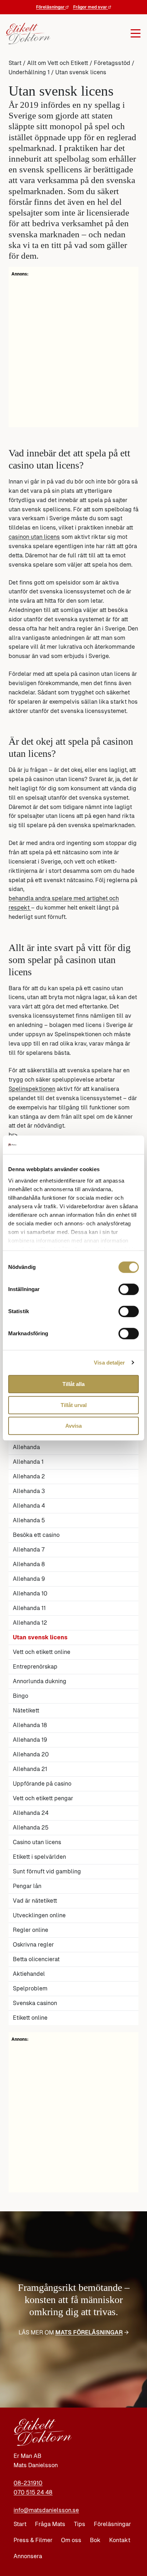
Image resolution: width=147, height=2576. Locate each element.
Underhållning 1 (29, 72)
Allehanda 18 (30, 1725)
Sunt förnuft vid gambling (47, 1871)
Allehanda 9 (29, 1579)
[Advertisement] (73, 2116)
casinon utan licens (34, 537)
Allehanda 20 (31, 1754)
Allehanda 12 (30, 1623)
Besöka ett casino (36, 1535)
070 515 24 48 (33, 2492)
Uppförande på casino (42, 1784)
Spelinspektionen (32, 1089)
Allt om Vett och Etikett (58, 63)
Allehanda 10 (30, 1593)
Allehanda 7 (29, 1550)
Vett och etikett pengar (43, 1798)
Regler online (31, 1930)
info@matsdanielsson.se (46, 2510)
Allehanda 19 (30, 1740)
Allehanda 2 (29, 1476)
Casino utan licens (37, 1842)
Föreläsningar (51, 7)
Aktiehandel (29, 1974)
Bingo (21, 1696)
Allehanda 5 (29, 1520)
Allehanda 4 (29, 1506)
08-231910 (28, 2483)
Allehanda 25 (31, 1828)
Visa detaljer (109, 1363)
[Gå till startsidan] (28, 34)
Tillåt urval (74, 1405)
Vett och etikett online (42, 1652)
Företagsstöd (112, 63)
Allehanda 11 (29, 1608)
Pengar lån (27, 1886)
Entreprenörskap (35, 1667)
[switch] (129, 1289)
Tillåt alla (73, 1384)
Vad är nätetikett (35, 1901)
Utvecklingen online (39, 1915)
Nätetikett (26, 1710)
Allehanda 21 (30, 1769)
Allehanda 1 (28, 1462)
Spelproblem (30, 1988)
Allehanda (26, 1447)
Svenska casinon (35, 2003)
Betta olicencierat (36, 1959)
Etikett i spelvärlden (39, 1857)
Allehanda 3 (29, 1491)
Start (15, 63)
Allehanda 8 (29, 1564)
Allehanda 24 (31, 1813)
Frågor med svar (91, 7)
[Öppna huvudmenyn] (96, 34)
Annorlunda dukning (40, 1681)
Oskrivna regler (33, 1945)
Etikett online (30, 2018)
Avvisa (73, 1426)
